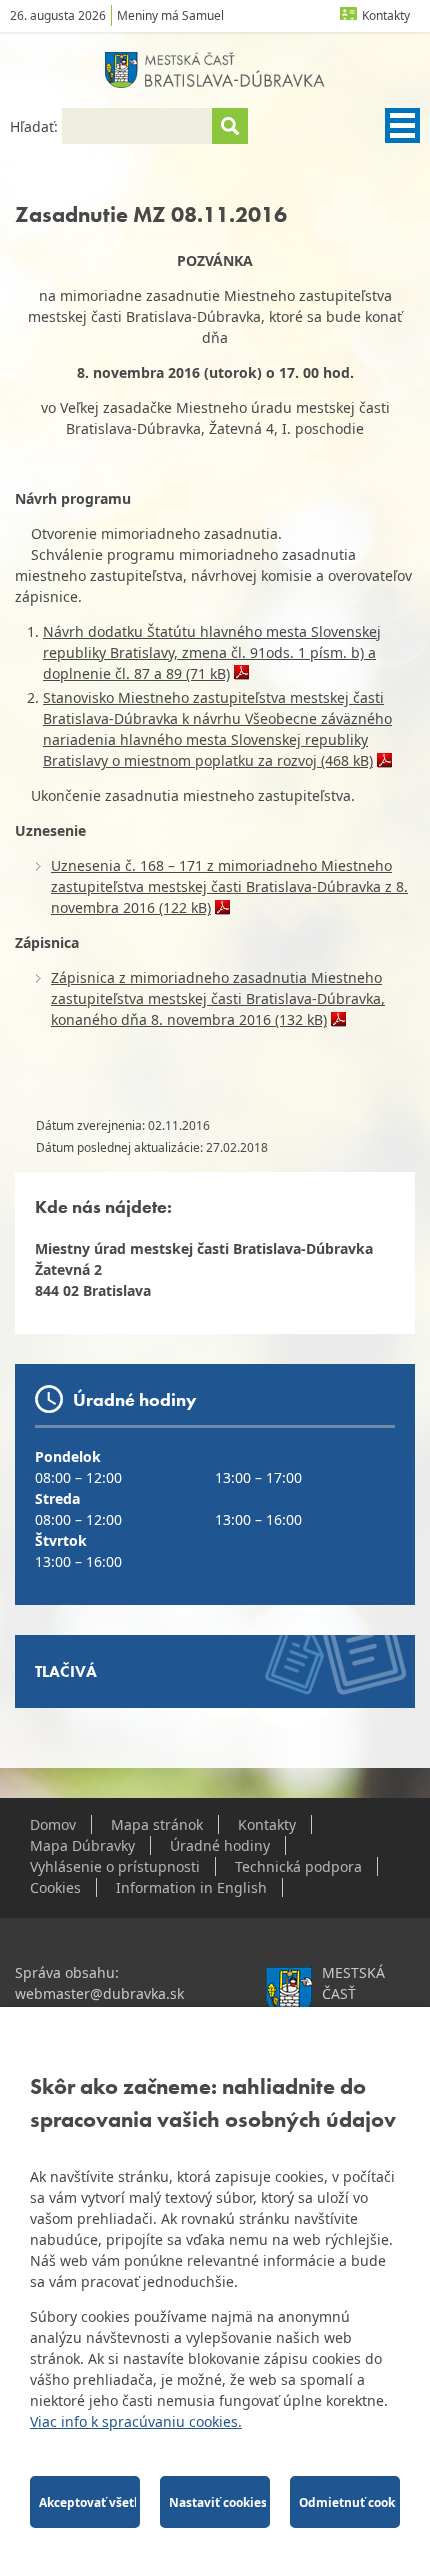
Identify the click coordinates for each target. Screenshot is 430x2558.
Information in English (191, 1887)
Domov (53, 1824)
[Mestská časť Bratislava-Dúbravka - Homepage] (215, 70)
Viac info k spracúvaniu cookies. (136, 2421)
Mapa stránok (157, 1824)
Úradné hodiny (220, 1845)
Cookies (55, 1887)
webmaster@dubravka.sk (99, 1993)
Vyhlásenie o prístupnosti (115, 1866)
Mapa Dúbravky (82, 1845)
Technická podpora (298, 1866)
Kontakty (386, 15)
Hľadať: (36, 126)
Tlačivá (66, 1671)
